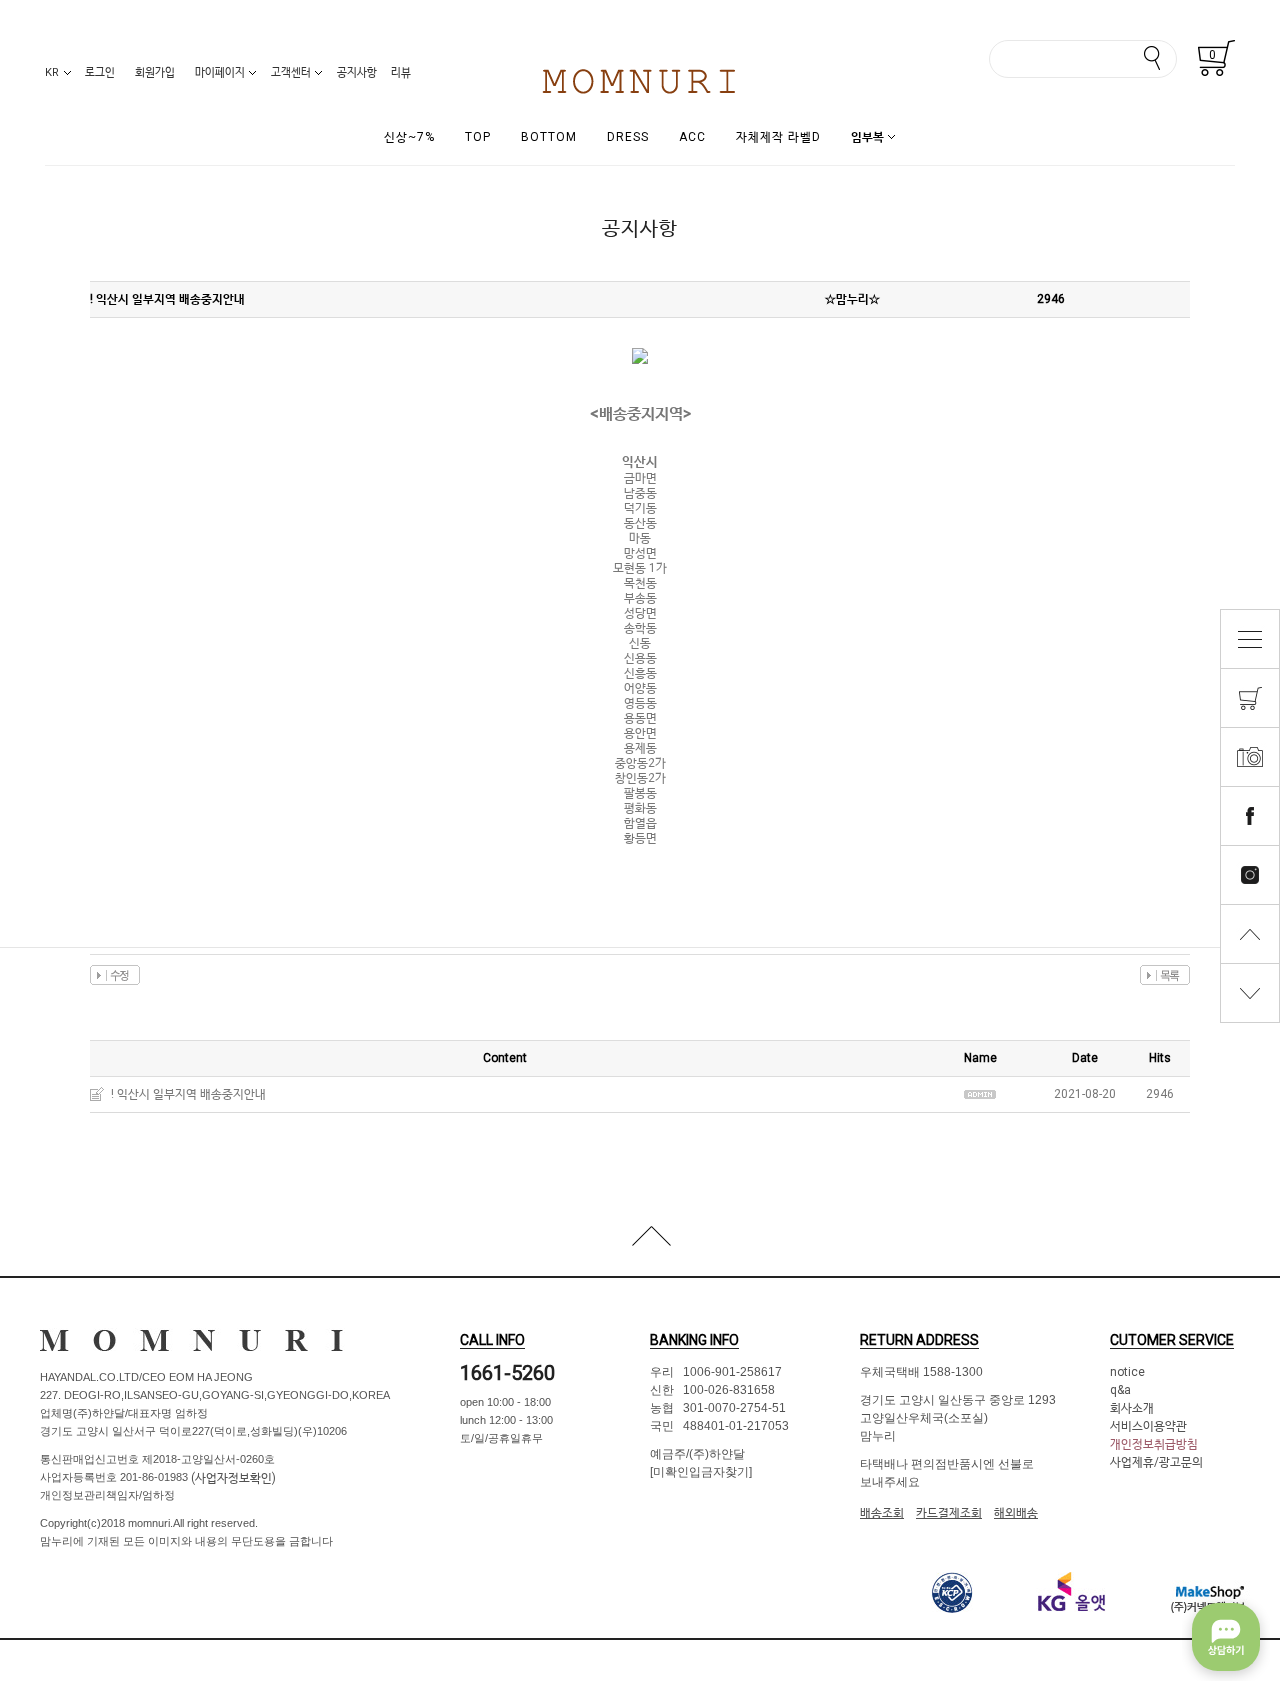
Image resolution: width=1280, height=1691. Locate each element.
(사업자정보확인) (232, 1478)
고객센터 (291, 72)
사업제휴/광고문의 (1156, 1462)
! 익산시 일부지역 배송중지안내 (188, 1094)
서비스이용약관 (1148, 1426)
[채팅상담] (1226, 1637)
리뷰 (401, 72)
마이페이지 (220, 72)
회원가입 (155, 72)
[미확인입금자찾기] (701, 1472)
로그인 (100, 72)
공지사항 (357, 72)
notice (1127, 1372)
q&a (1120, 1390)
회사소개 (1132, 1408)
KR (52, 72)
